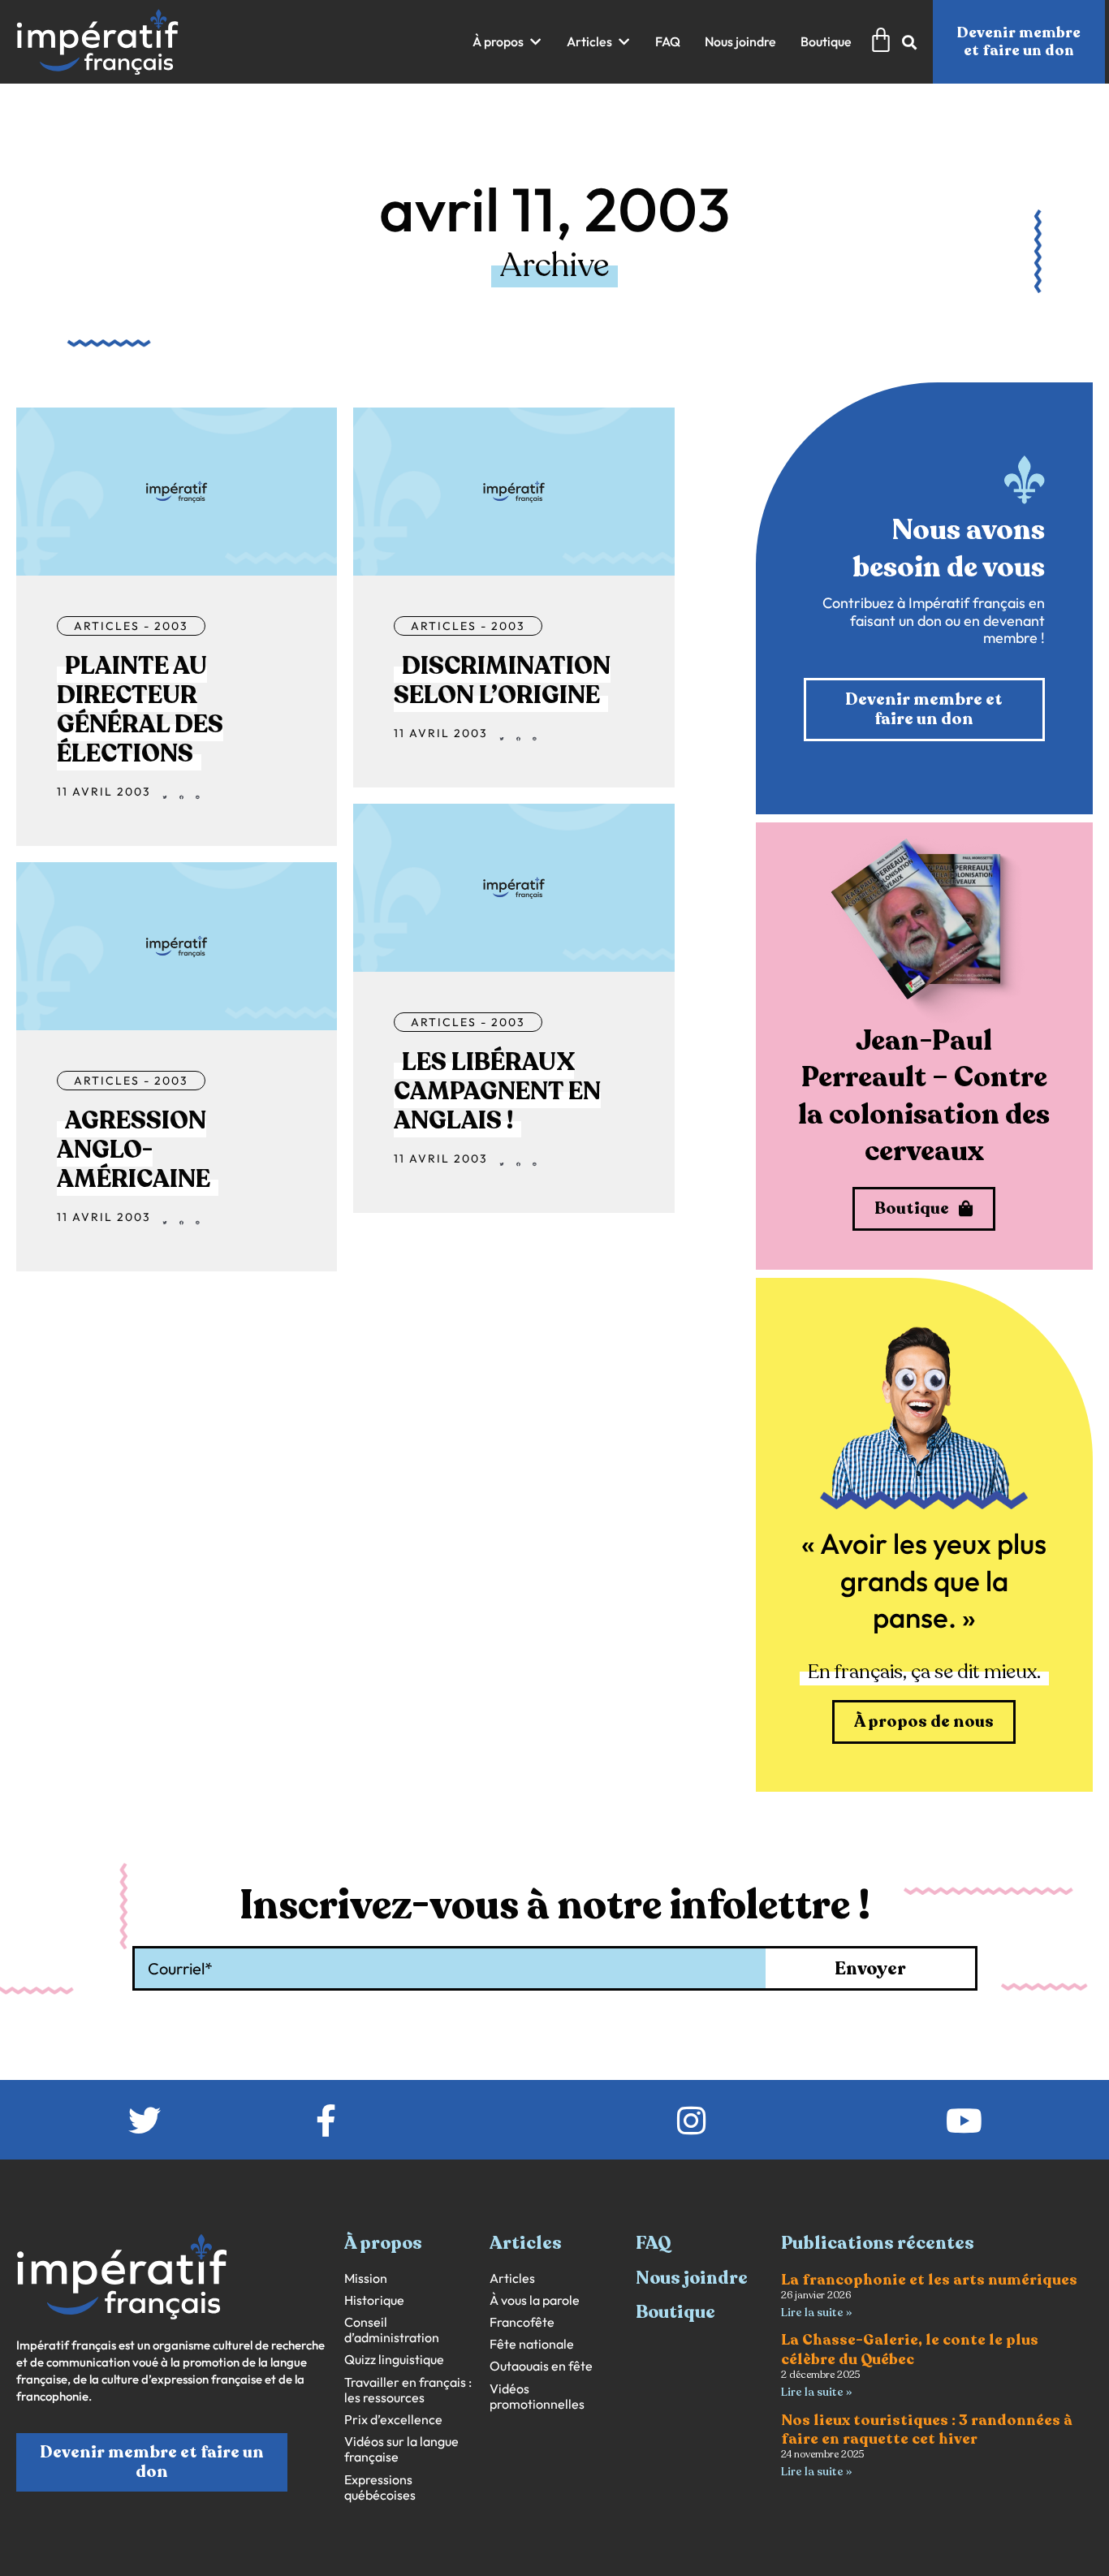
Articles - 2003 (131, 626)
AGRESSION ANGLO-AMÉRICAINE (134, 1150)
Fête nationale (532, 2344)
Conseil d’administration (392, 2330)
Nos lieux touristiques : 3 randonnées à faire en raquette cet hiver (927, 2429)
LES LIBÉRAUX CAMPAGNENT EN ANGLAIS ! (497, 1092)
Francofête (522, 2322)
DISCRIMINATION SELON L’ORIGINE (502, 681)
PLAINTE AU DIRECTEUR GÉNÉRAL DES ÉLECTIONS (140, 710)
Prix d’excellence (393, 2420)
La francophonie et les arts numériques (929, 2280)
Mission (366, 2278)
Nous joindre (692, 2278)
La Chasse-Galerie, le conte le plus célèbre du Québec (910, 2349)
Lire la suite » (816, 2313)
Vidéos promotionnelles (537, 2397)
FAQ (654, 2243)
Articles (512, 2278)
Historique (374, 2300)
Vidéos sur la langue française (401, 2449)
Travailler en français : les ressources (408, 2390)
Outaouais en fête (541, 2366)
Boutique (675, 2312)
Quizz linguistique (394, 2360)
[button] (507, 42)
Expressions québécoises (380, 2488)
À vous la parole (535, 2300)
